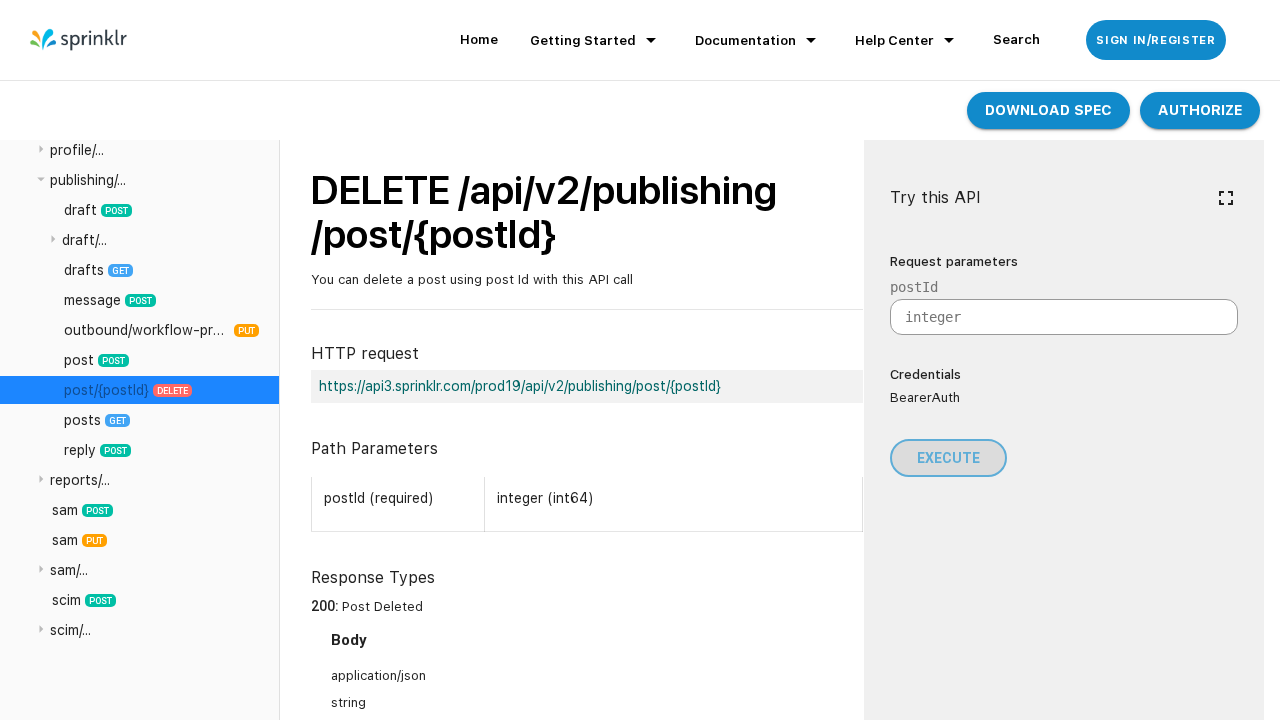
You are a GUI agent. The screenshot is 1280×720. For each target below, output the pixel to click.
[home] (79, 40)
